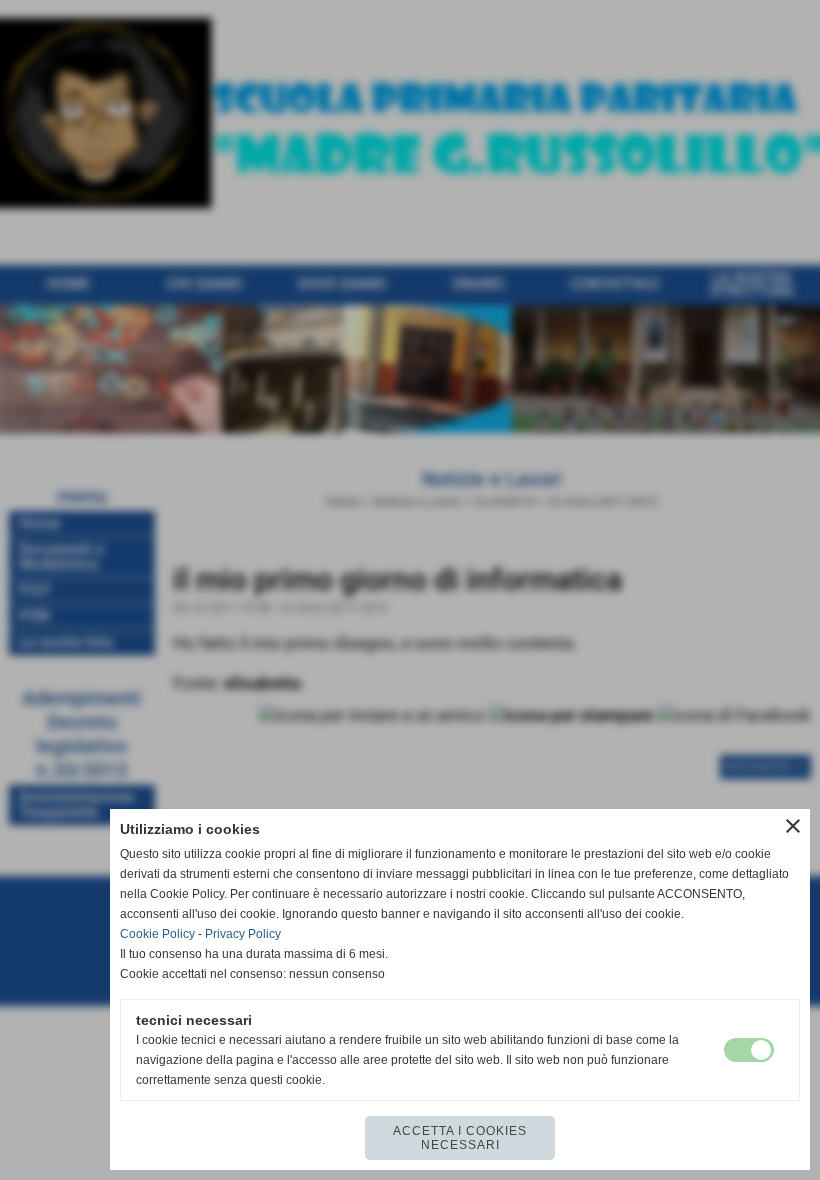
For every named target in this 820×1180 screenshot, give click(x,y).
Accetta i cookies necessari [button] (460, 1138)
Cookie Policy (157, 934)
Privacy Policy (243, 934)
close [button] (793, 826)
